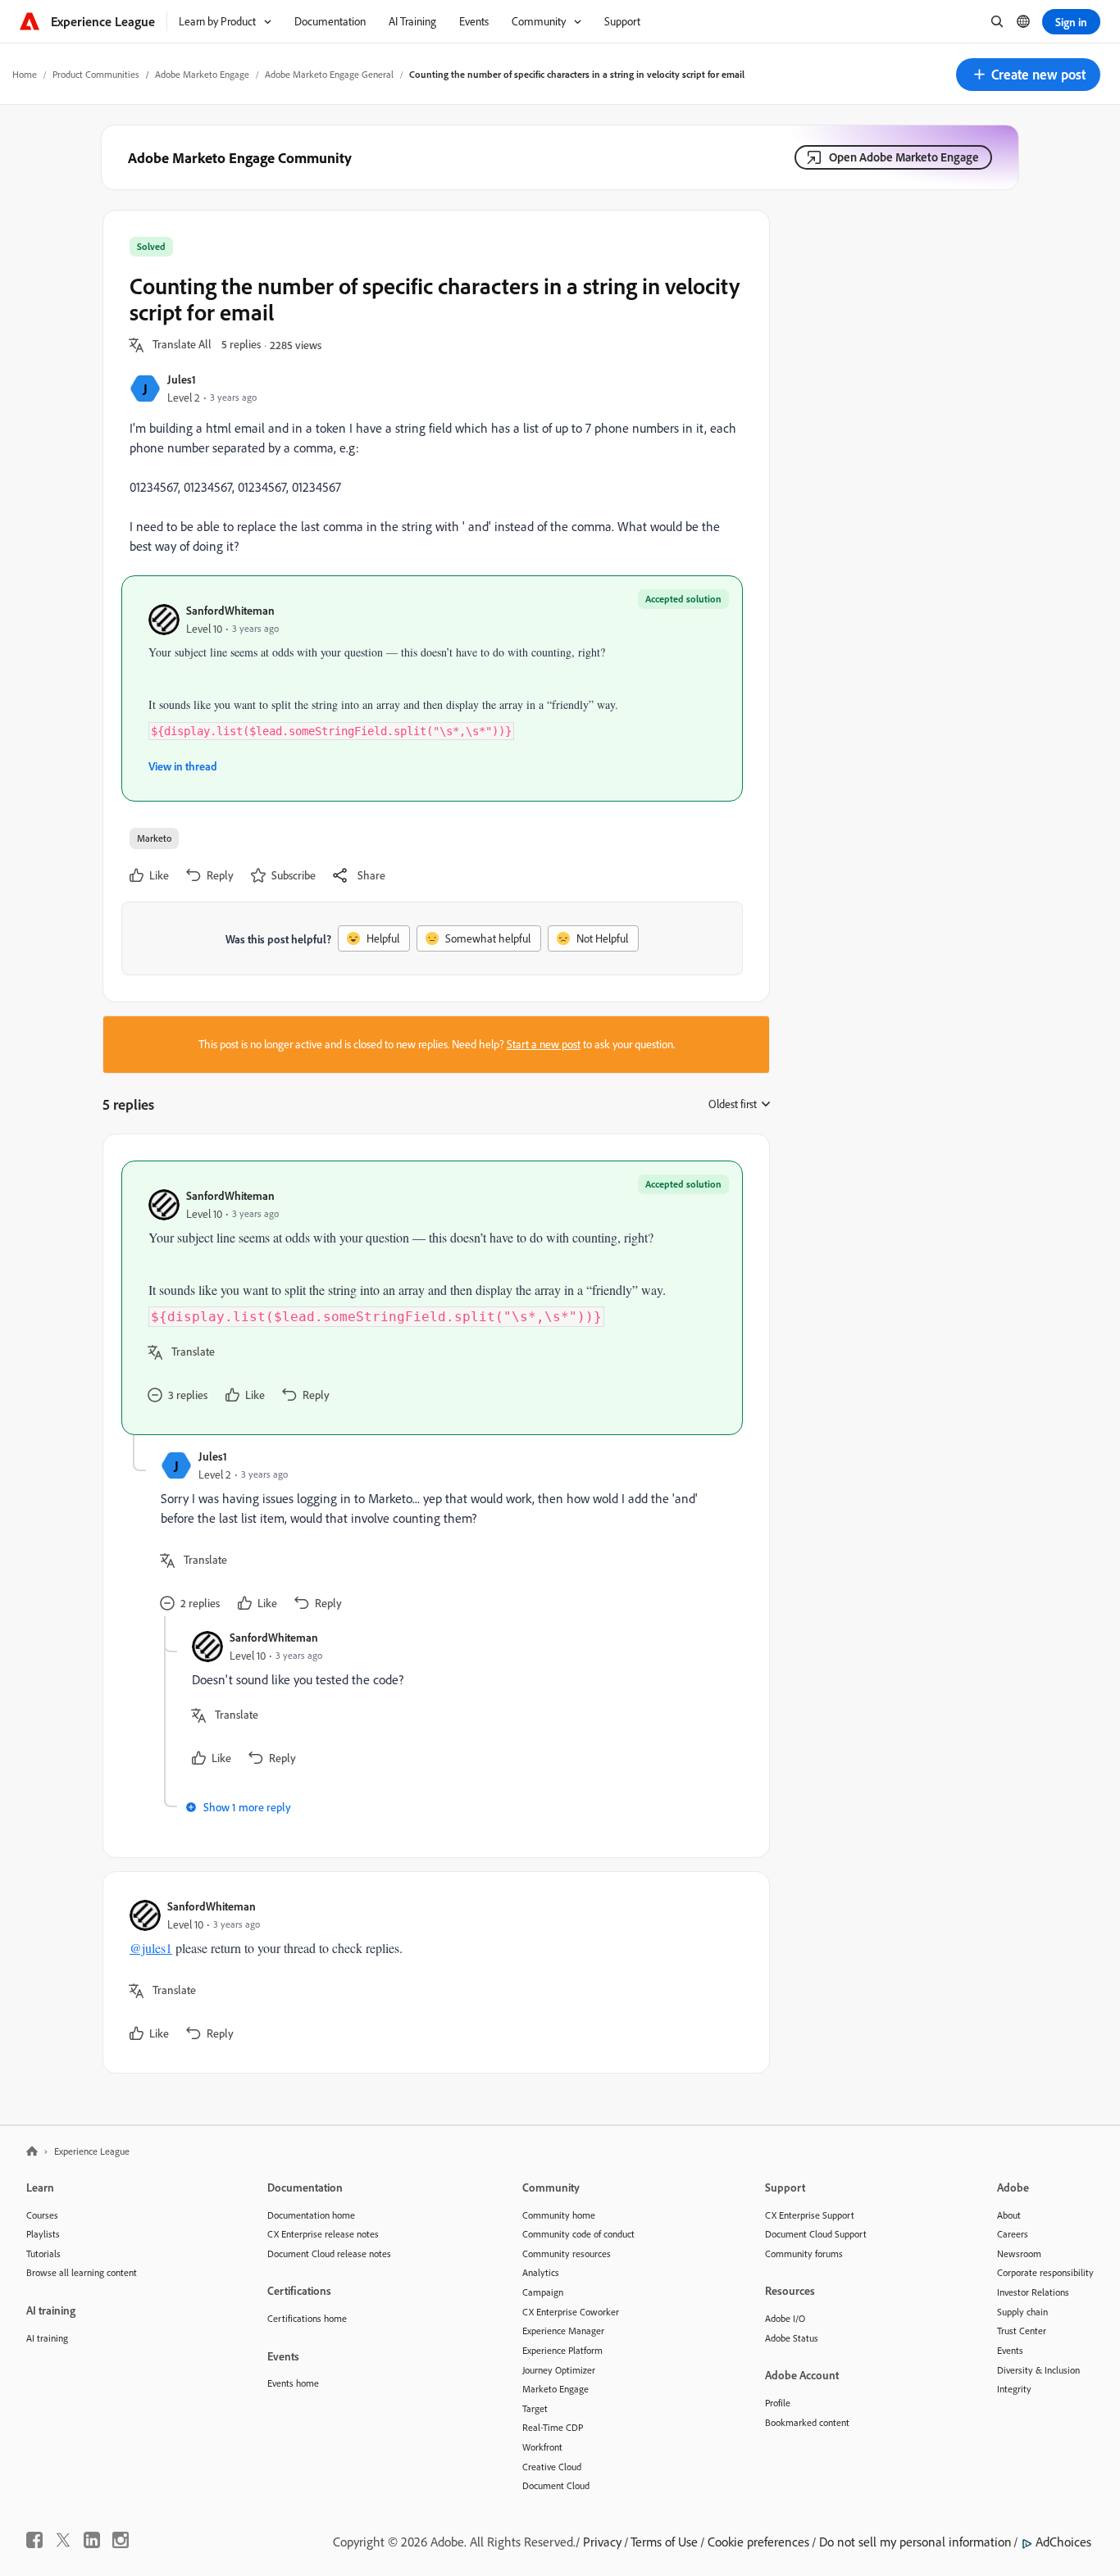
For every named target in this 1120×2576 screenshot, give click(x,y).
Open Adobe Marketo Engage (904, 157)
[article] (432, 1298)
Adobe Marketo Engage (202, 74)
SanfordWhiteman (230, 610)
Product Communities (96, 74)
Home (25, 74)
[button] (1028, 75)
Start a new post (544, 1044)
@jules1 (151, 1948)
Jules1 (182, 379)
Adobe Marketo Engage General (329, 74)
